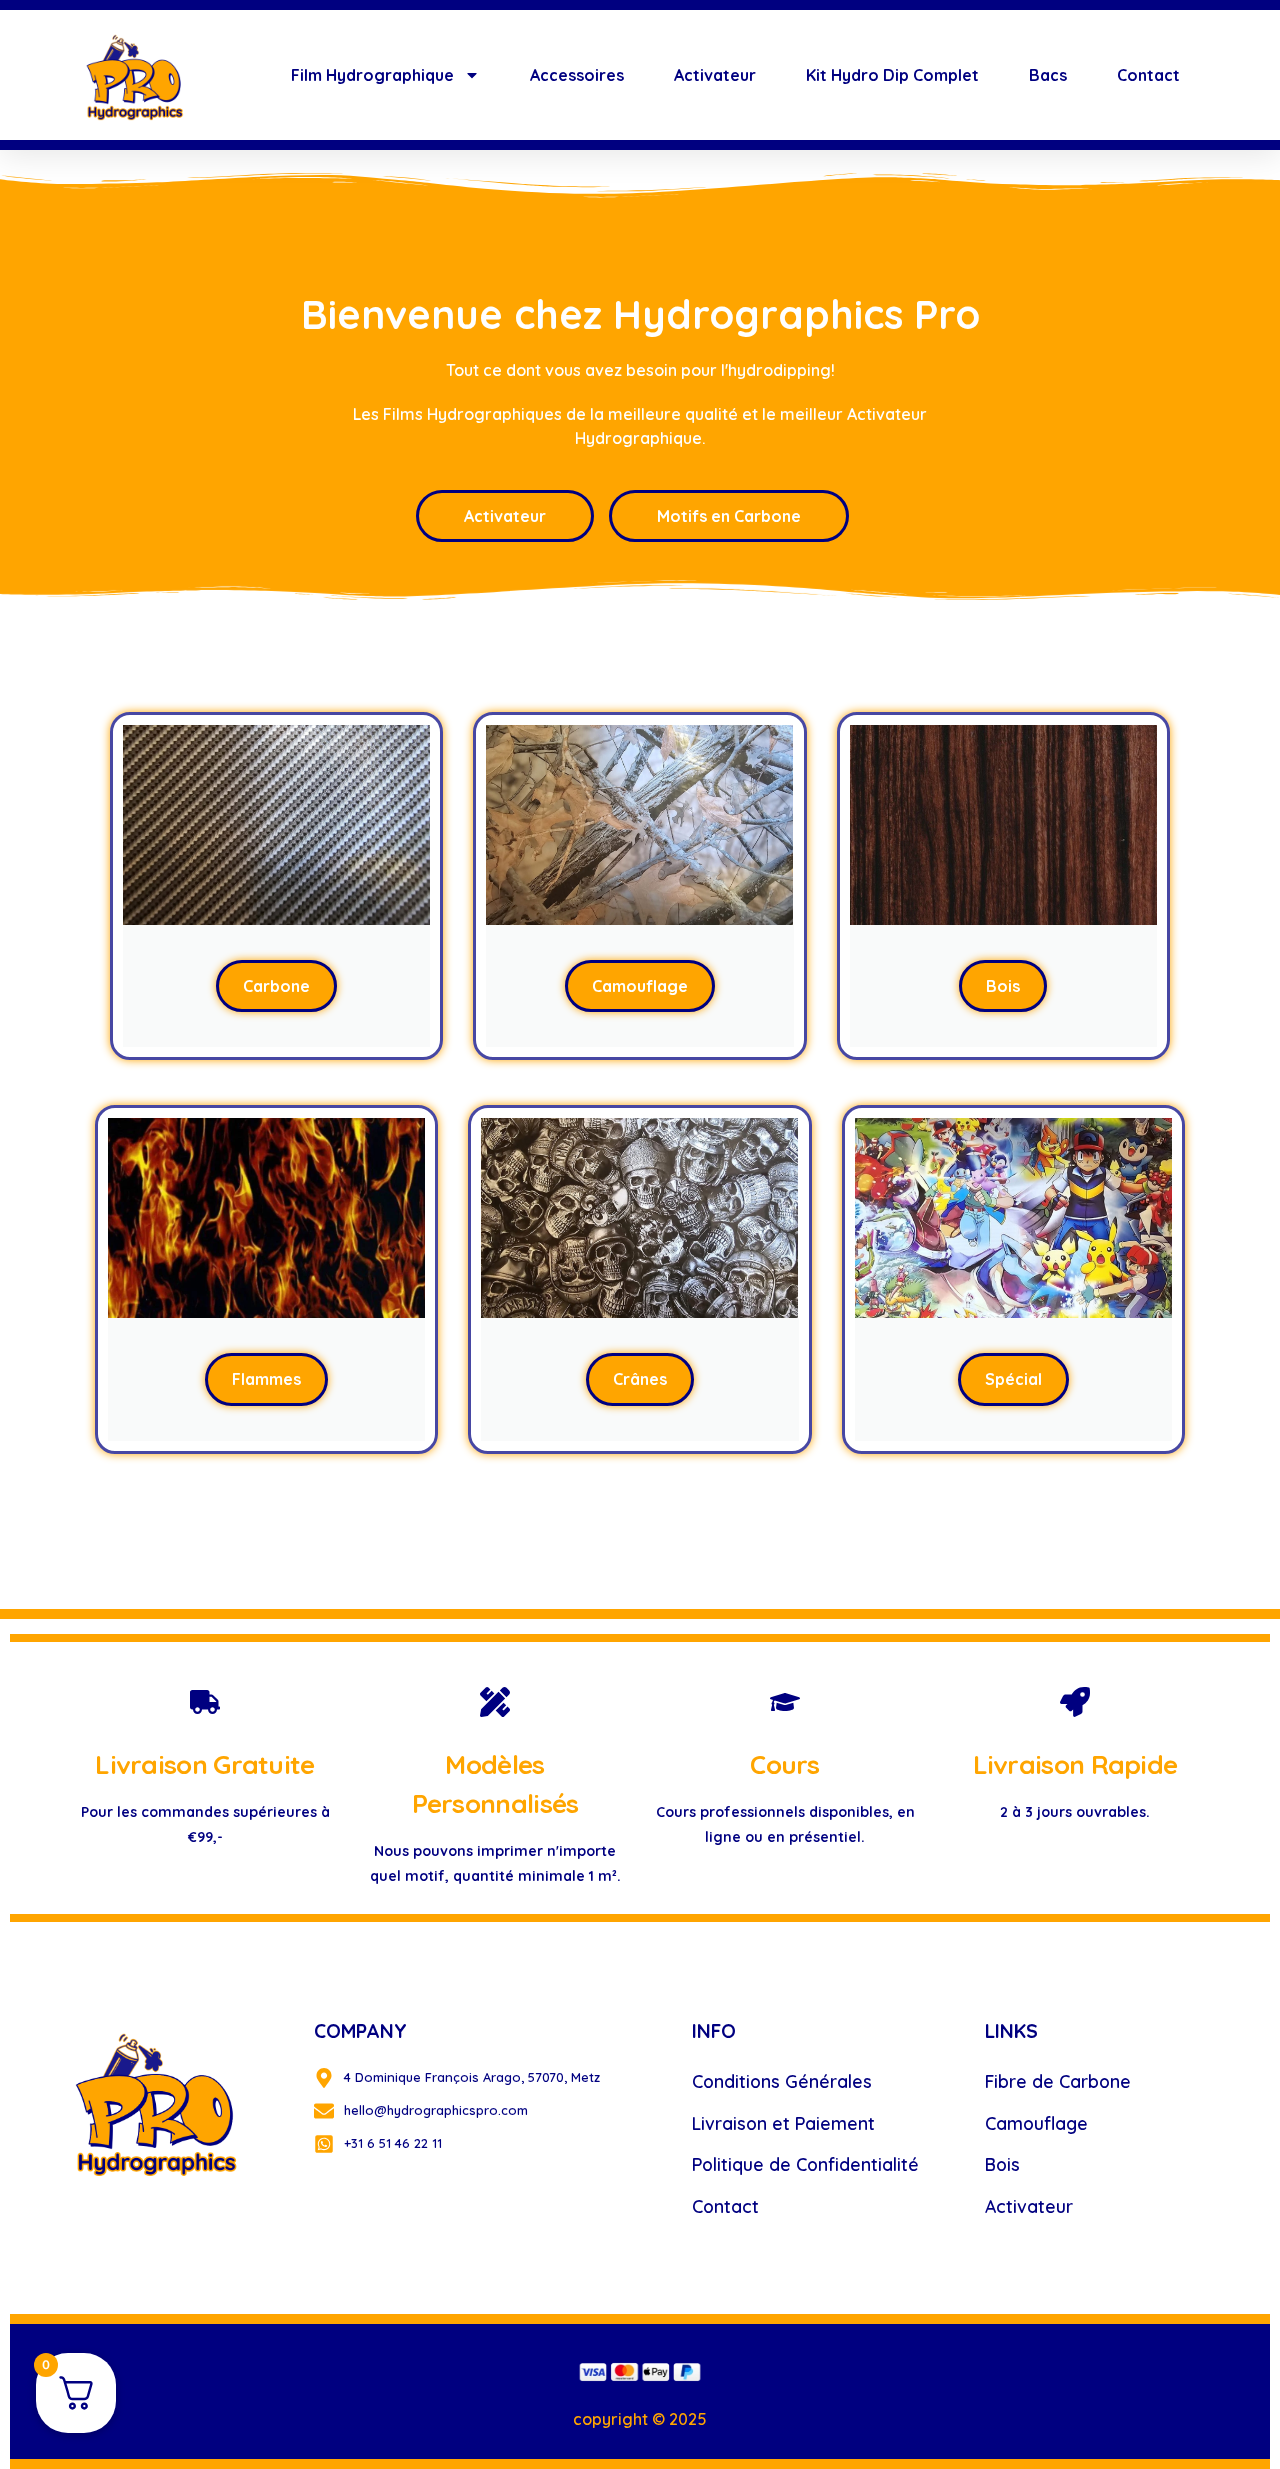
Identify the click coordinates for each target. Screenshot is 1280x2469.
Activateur (715, 75)
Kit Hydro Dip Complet (892, 75)
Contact (1148, 75)
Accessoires (577, 75)
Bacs (1048, 75)
